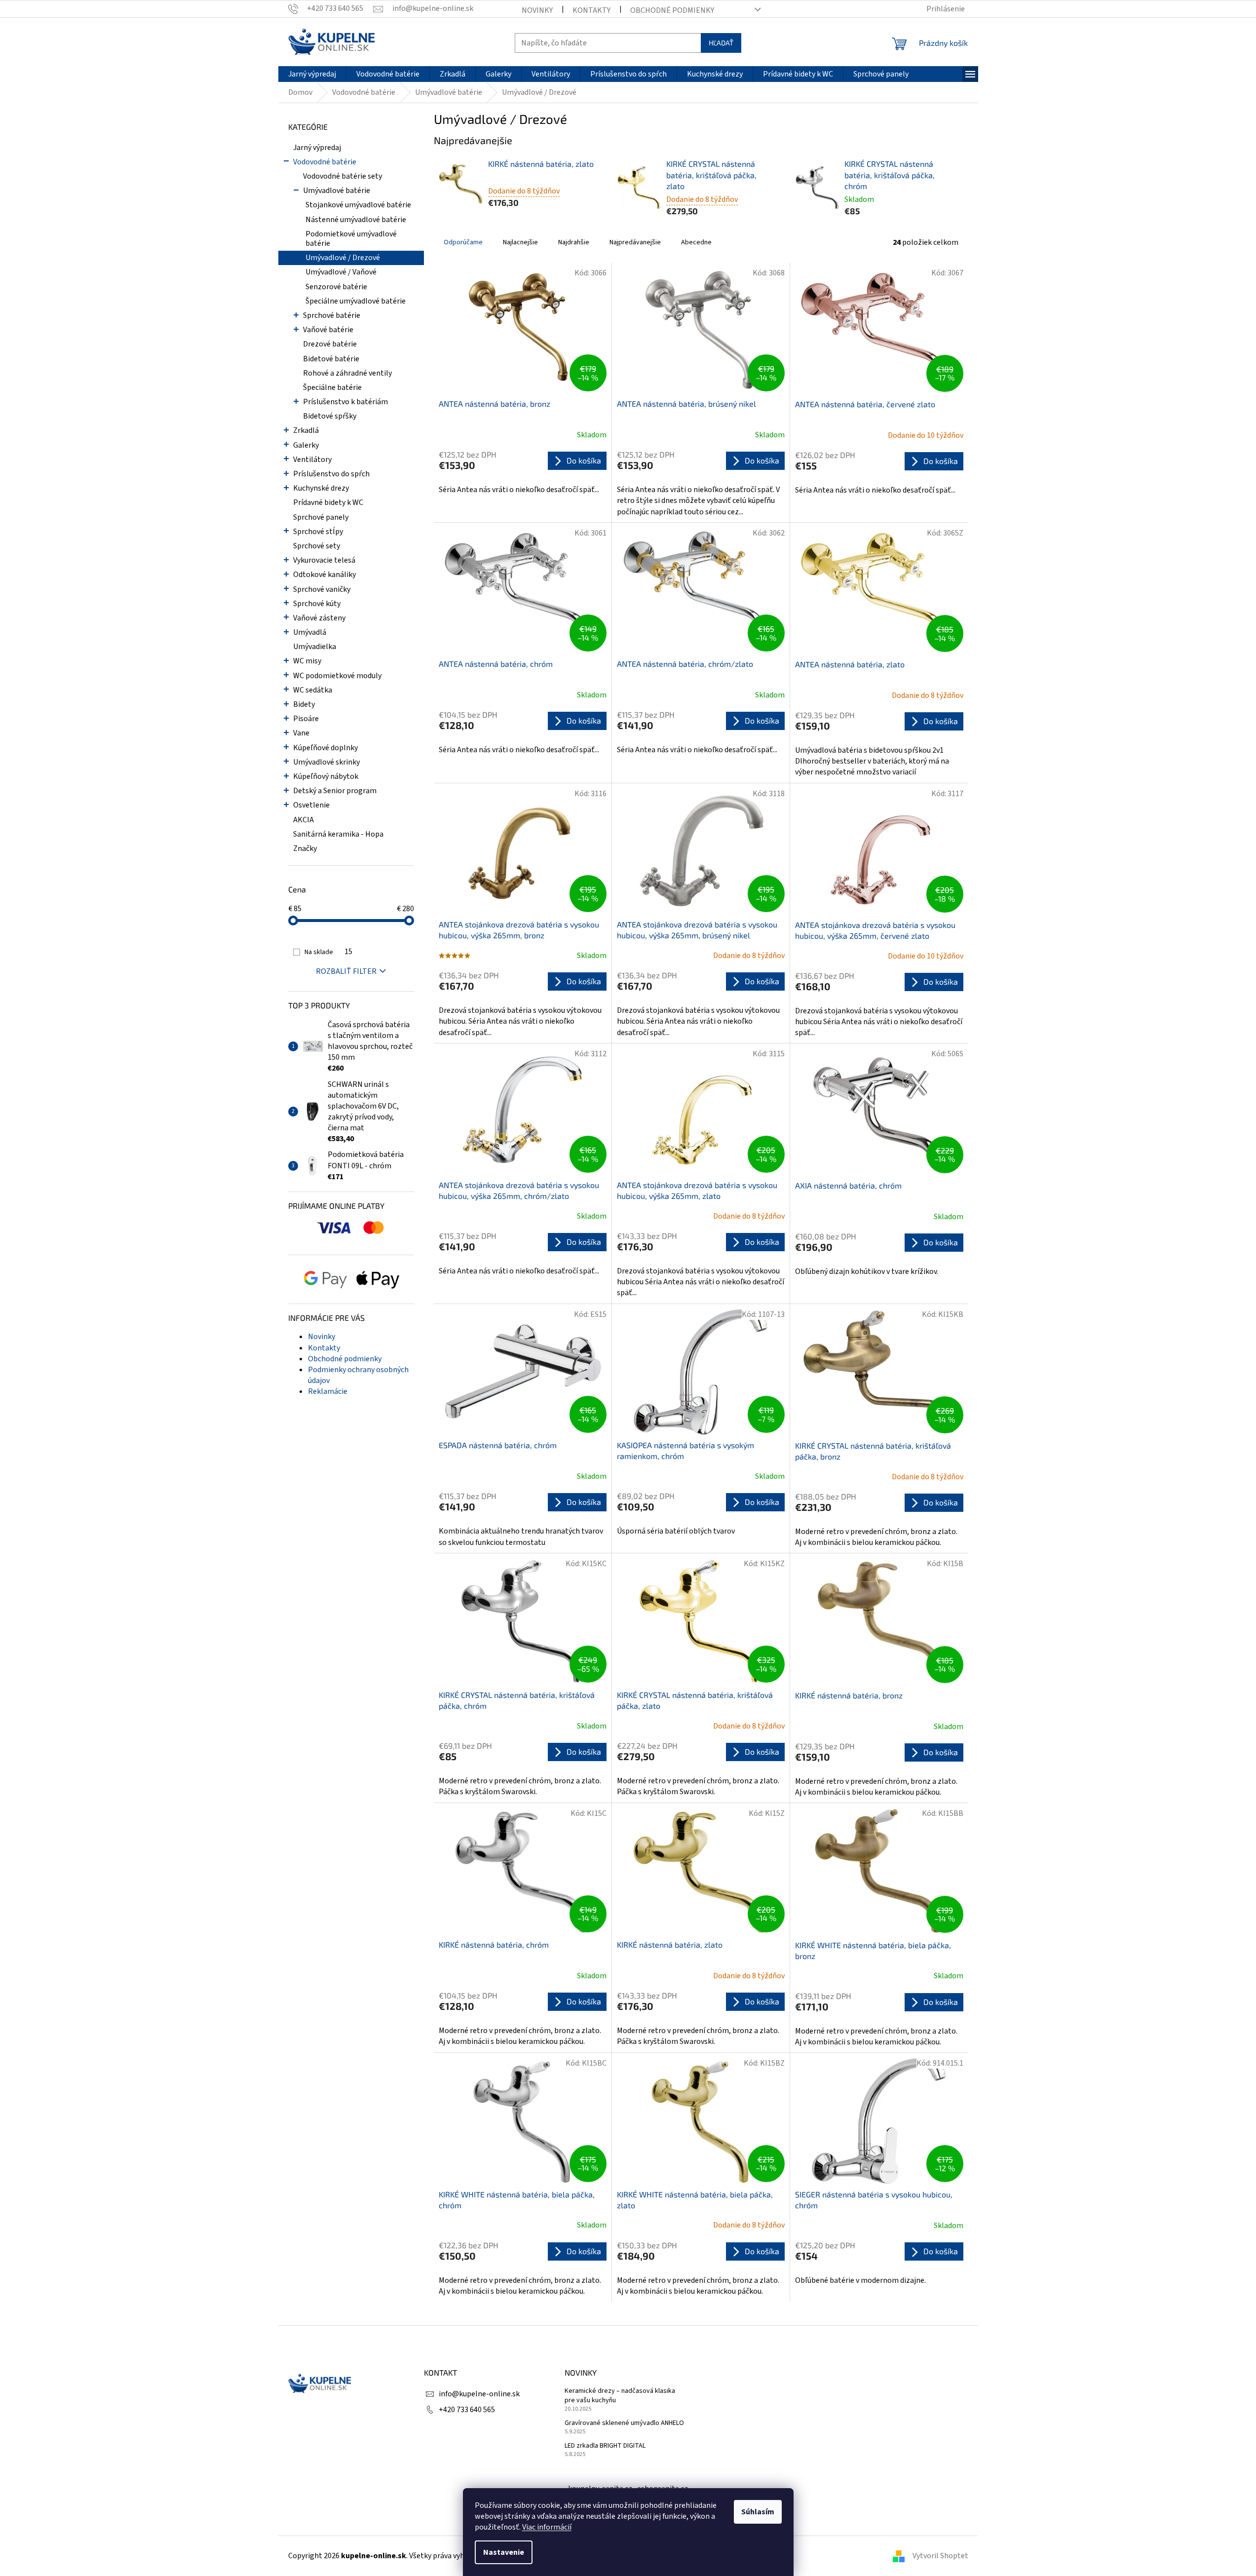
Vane (301, 733)
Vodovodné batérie (325, 162)
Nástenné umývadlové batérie (356, 220)
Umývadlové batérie (337, 191)
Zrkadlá (306, 430)
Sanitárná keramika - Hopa (338, 834)
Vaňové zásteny (319, 618)
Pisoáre (306, 719)
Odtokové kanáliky (324, 575)
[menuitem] (312, 74)
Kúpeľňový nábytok (326, 776)
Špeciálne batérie (332, 387)
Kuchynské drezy (321, 488)
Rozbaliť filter (346, 971)
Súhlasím (758, 2512)
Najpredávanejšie (635, 242)
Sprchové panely (321, 517)
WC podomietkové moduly (337, 676)
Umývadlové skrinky (326, 762)
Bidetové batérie (331, 359)
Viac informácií (547, 2527)
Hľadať (721, 43)
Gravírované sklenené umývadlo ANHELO (624, 2423)
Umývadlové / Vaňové (341, 272)
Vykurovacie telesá (324, 560)
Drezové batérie (330, 344)
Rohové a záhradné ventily (347, 373)
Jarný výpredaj (317, 148)
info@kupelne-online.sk (479, 2394)
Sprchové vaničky (322, 589)
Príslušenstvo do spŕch (331, 474)
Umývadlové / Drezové (343, 258)
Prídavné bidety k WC (328, 502)
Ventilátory (312, 460)
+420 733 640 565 (467, 2410)
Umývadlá (310, 632)
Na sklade (328, 952)
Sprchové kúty (317, 604)
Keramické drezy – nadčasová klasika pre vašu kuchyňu (620, 2396)
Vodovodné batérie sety (343, 176)
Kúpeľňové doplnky (325, 748)
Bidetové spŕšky (330, 416)
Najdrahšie (574, 242)
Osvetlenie (311, 805)
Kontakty (591, 10)
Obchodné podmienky (672, 10)
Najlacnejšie (520, 242)
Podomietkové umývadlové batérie (351, 239)
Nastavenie (504, 2552)
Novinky (537, 10)
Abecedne (696, 242)
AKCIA (304, 820)
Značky (305, 848)
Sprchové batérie (332, 315)
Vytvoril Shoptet (940, 2556)
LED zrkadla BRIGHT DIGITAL (605, 2446)
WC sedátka (313, 690)
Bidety (304, 704)
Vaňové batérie (328, 330)
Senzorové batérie (336, 287)
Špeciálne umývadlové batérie (356, 301)
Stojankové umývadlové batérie (358, 205)
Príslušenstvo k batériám (345, 402)
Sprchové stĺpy (318, 532)
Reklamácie (328, 1391)
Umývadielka (315, 647)
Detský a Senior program (335, 791)
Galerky (306, 445)
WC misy (307, 661)
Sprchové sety (317, 546)
